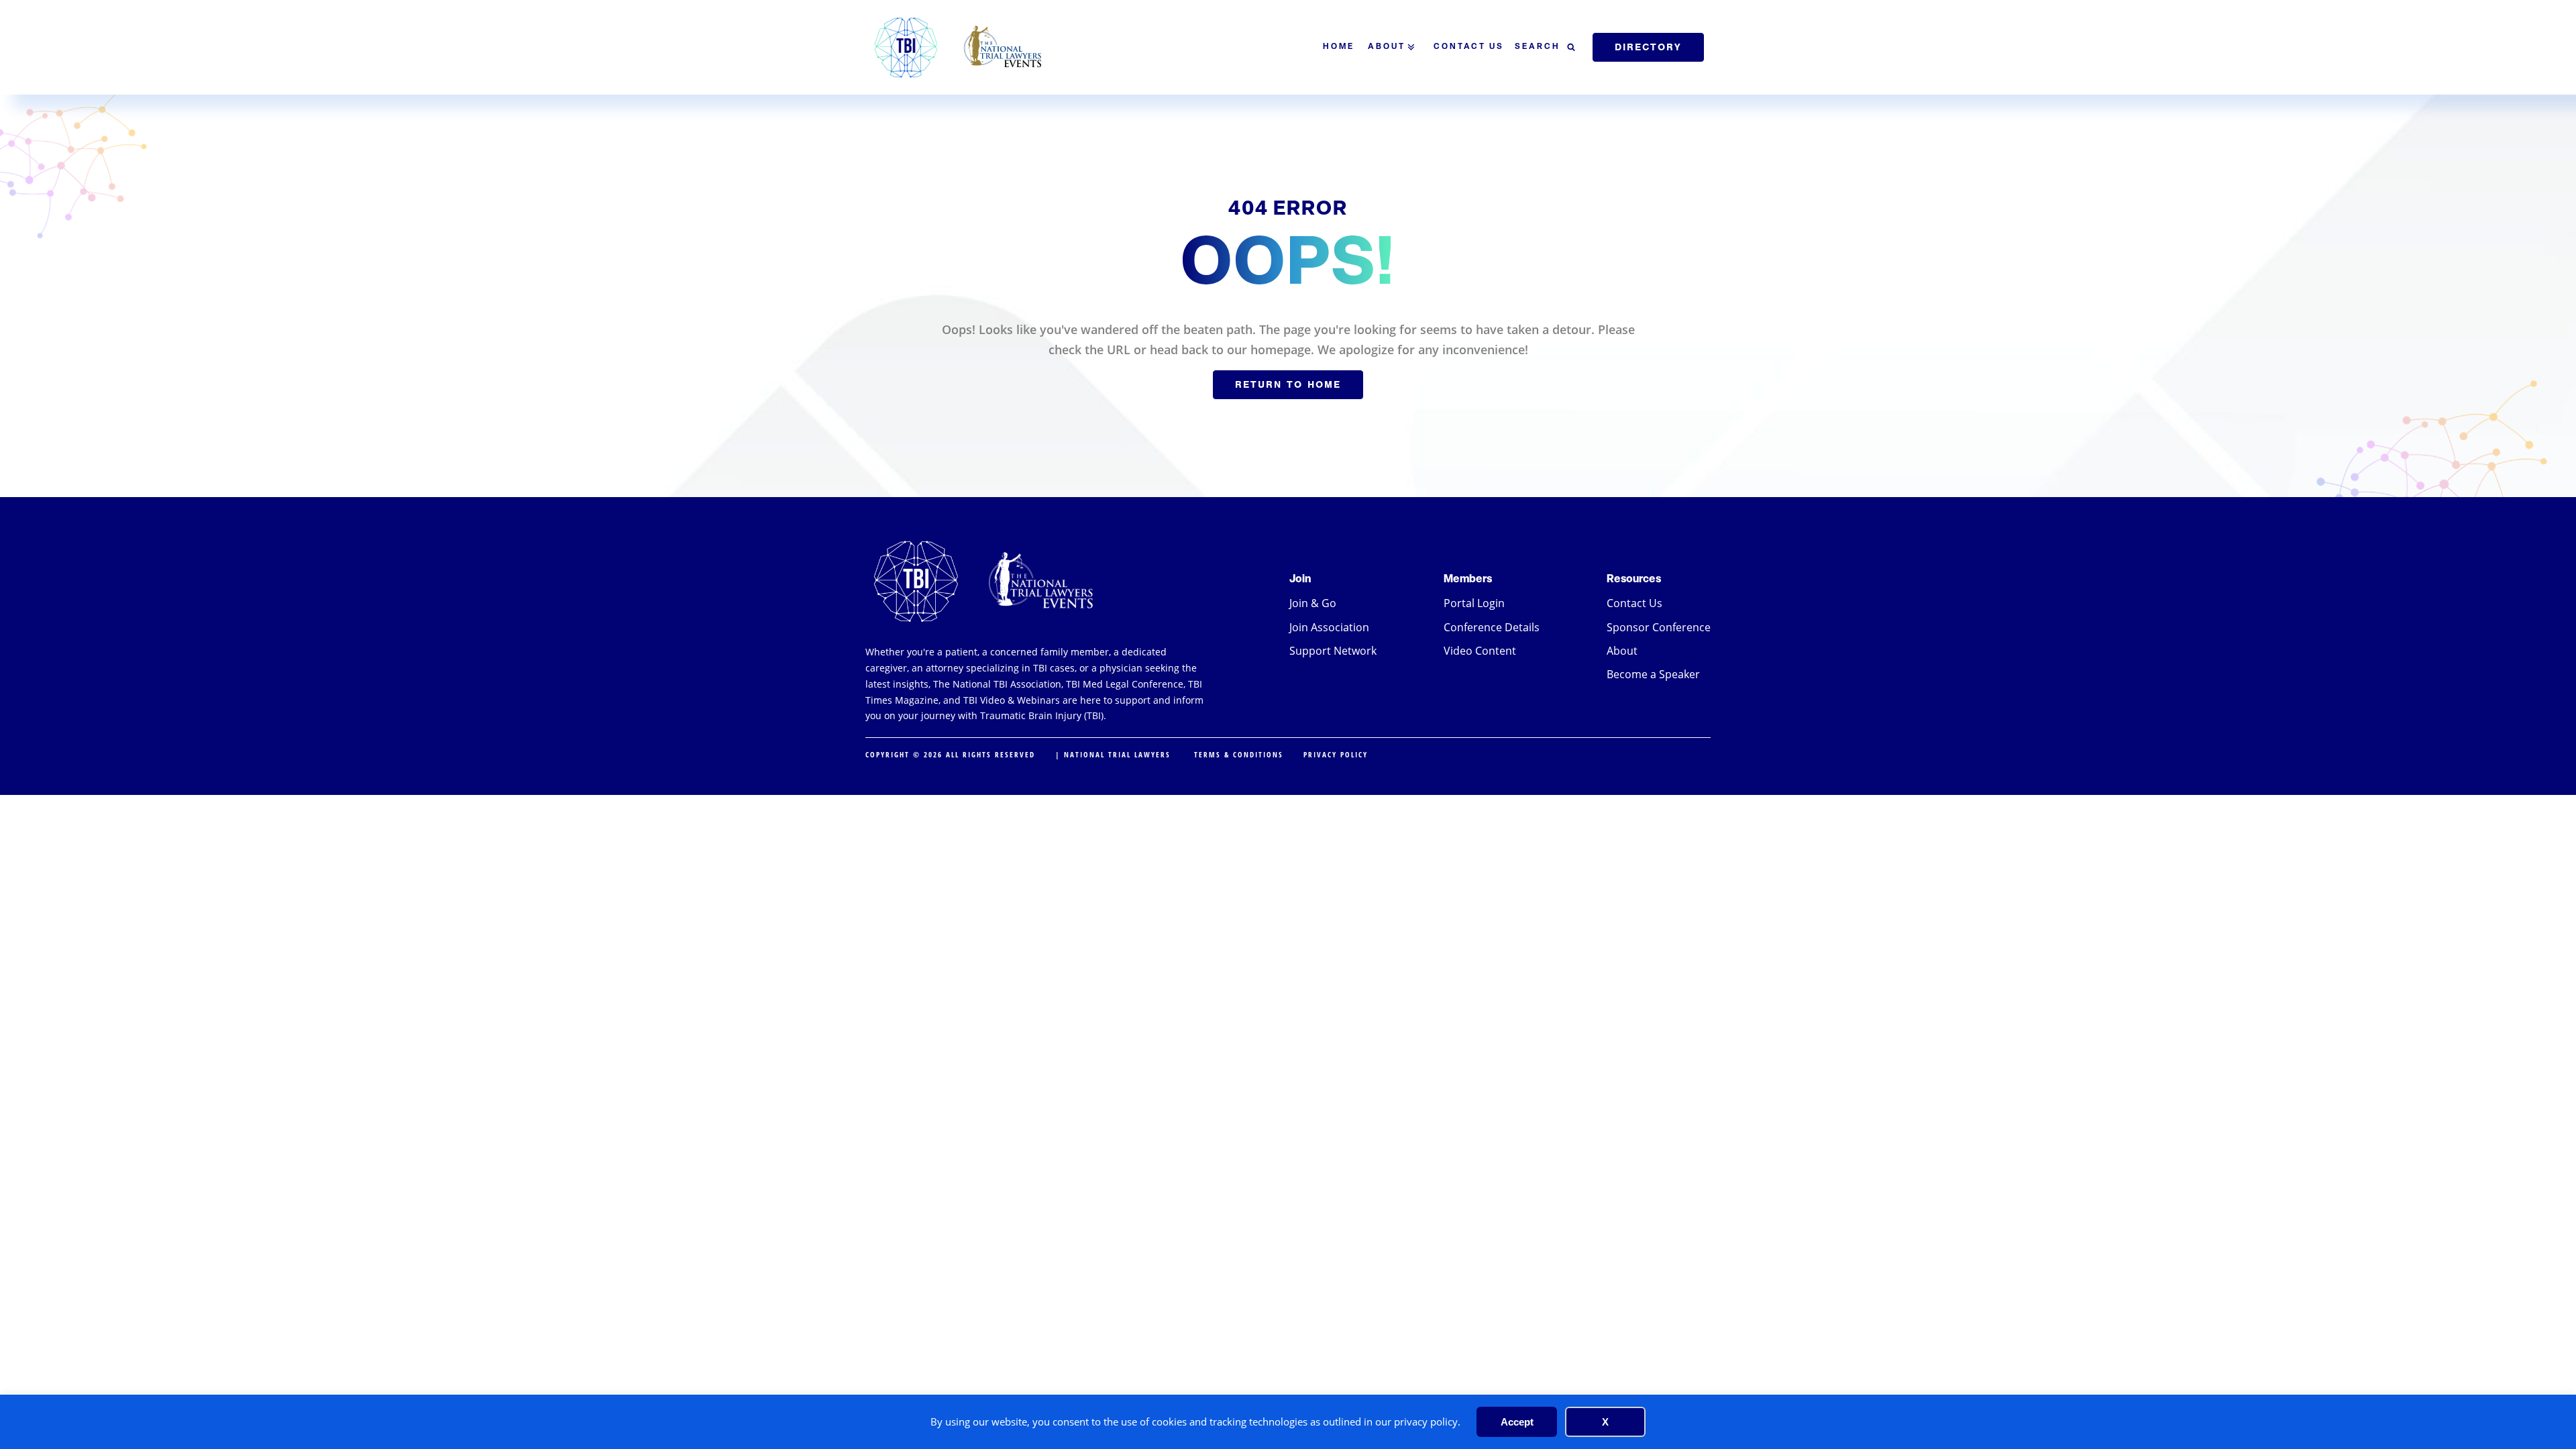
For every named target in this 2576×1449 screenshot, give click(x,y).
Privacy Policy (1336, 754)
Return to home (1288, 384)
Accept (1517, 1422)
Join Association (1329, 627)
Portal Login (1474, 603)
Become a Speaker (1653, 674)
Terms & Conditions (1239, 754)
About (1387, 47)
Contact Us (1469, 47)
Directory (1648, 47)
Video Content (1480, 651)
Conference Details (1492, 627)
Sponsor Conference (1659, 627)
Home (1339, 47)
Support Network (1333, 651)
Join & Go (1313, 603)
